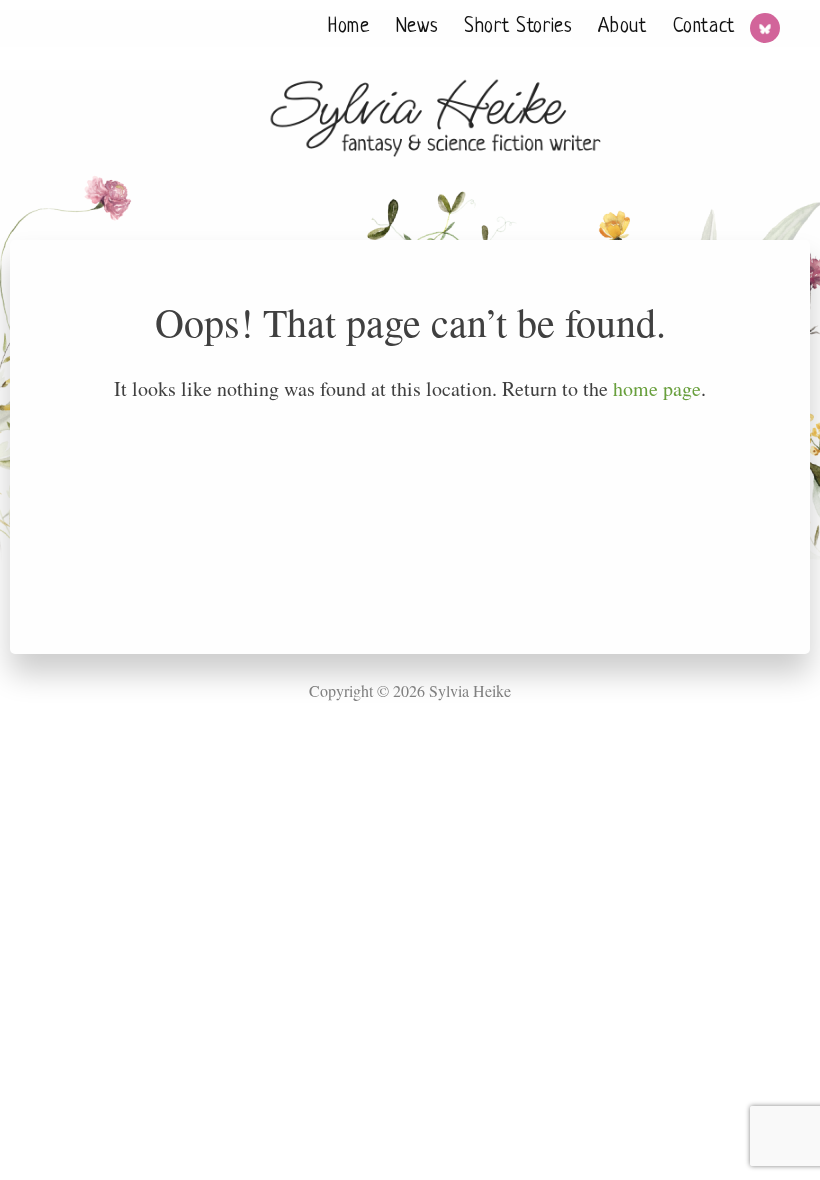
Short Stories (518, 27)
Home (349, 27)
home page (657, 388)
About (622, 27)
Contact (704, 27)
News (417, 27)
